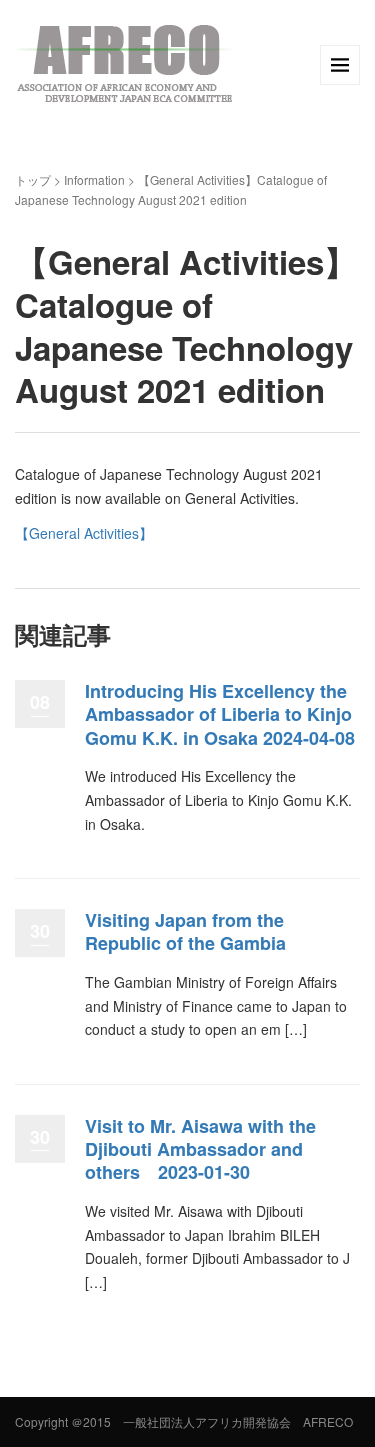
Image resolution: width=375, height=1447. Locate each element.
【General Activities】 (84, 533)
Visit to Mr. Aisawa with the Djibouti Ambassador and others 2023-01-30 (200, 1149)
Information (94, 179)
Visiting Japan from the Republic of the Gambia (185, 931)
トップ (33, 179)
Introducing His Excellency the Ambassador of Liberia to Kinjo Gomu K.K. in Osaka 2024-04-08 (220, 714)
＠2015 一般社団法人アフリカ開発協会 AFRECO (212, 1421)
